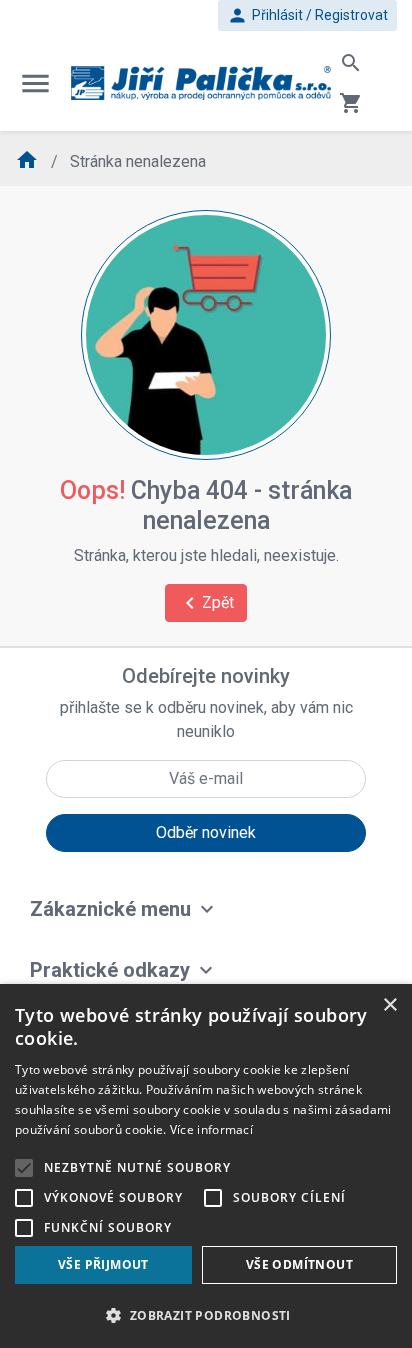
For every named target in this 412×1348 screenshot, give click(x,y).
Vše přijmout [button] (103, 1264)
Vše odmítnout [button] (299, 1264)
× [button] (389, 1005)
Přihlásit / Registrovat (307, 15)
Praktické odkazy (110, 970)
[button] (206, 1315)
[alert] (206, 1166)
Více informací (211, 1129)
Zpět (206, 603)
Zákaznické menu (110, 909)
